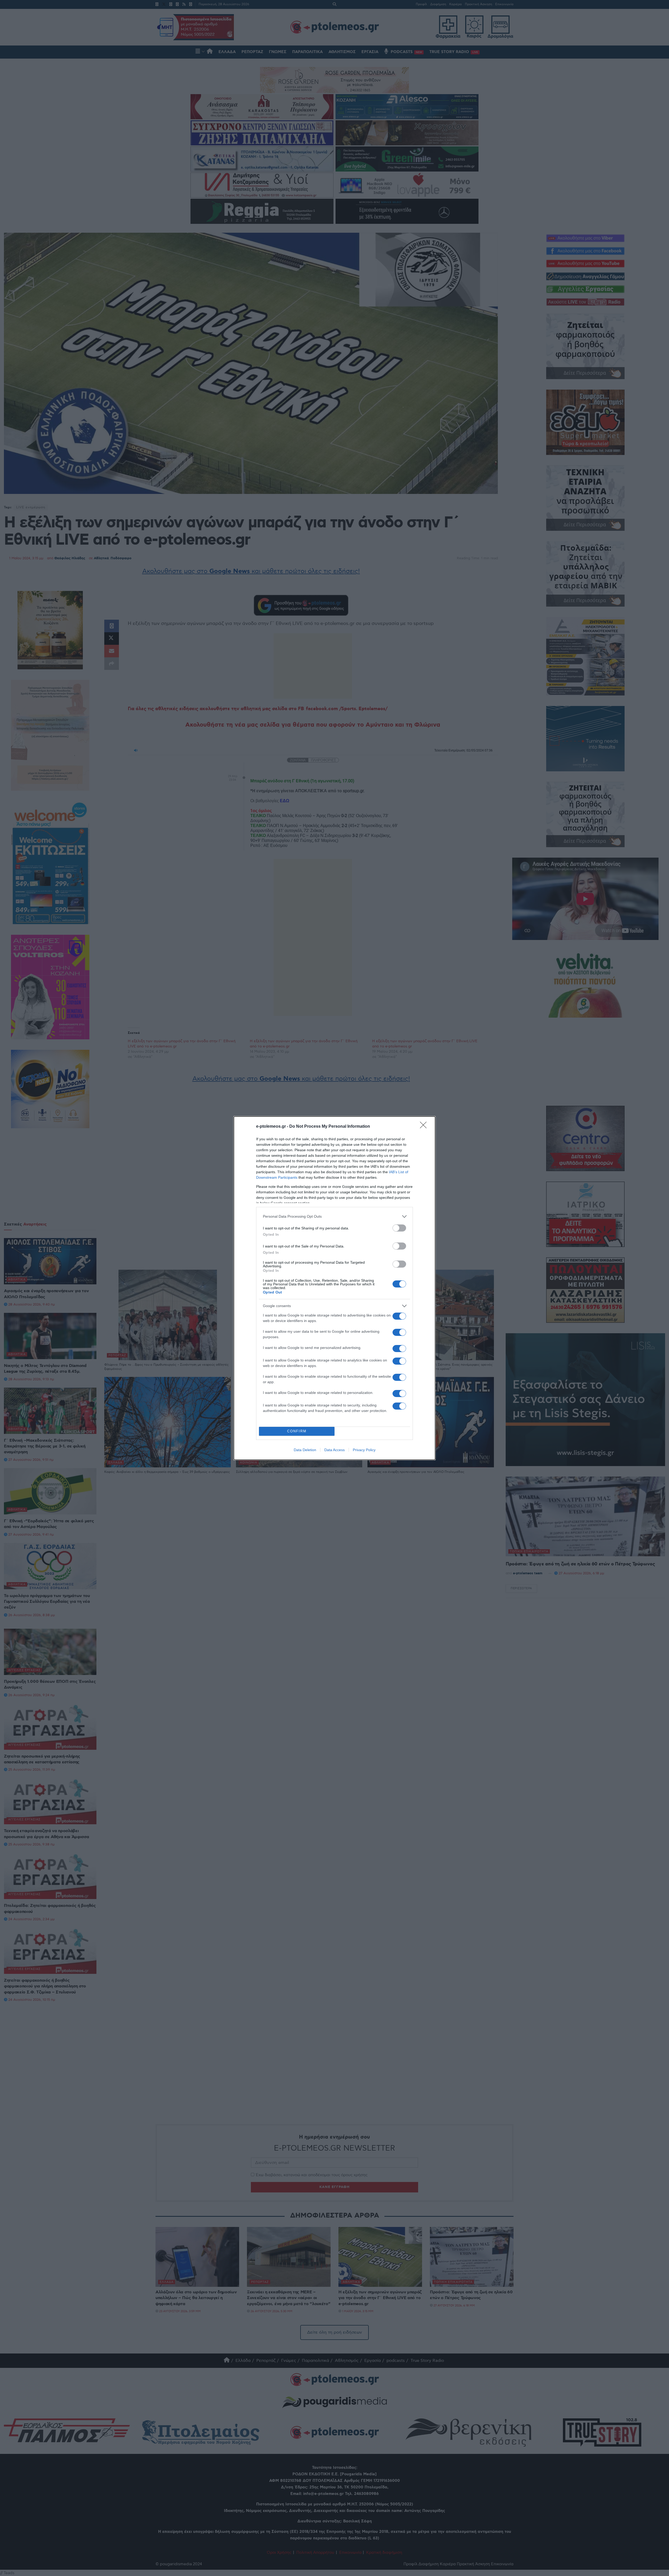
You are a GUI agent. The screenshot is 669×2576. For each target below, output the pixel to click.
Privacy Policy (364, 1450)
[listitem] (334, 1216)
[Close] (425, 1127)
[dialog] (334, 1288)
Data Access (334, 1450)
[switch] (399, 1228)
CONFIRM (297, 1431)
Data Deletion (305, 1450)
